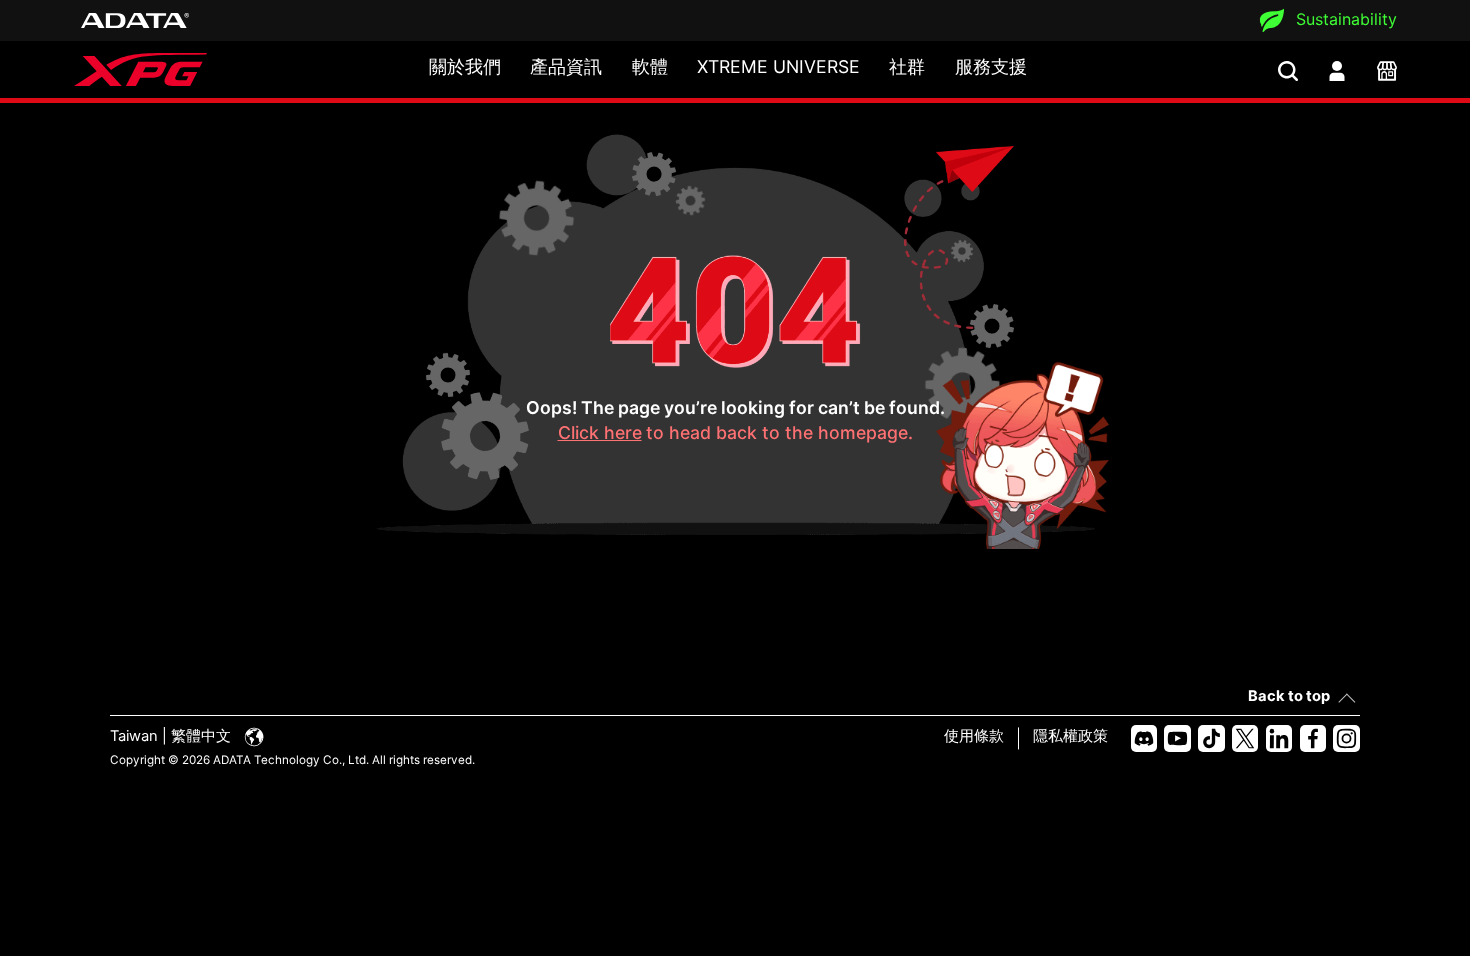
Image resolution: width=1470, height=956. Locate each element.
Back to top (1289, 696)
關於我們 (465, 66)
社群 (907, 66)
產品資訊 (566, 66)
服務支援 (991, 66)
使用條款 (974, 736)
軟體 (650, 66)
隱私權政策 (1070, 736)
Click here (600, 432)
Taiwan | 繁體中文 (172, 736)
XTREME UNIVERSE (778, 66)
